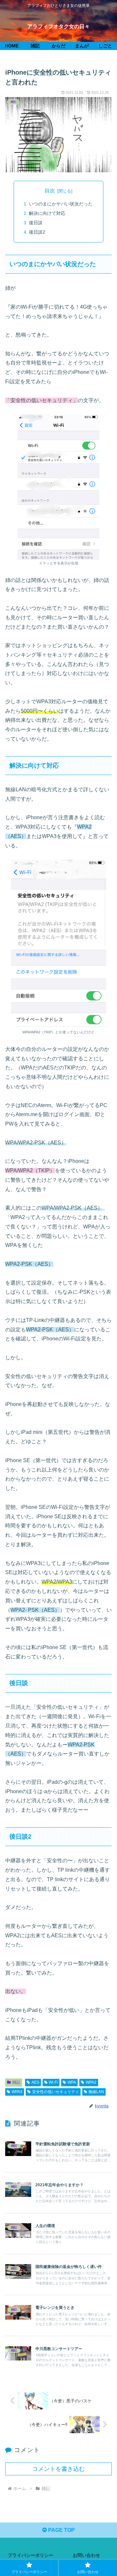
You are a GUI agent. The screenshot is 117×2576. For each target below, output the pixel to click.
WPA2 (91, 2082)
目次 (50, 191)
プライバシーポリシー (31, 2555)
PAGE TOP (61, 2530)
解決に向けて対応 (47, 213)
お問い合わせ (86, 2555)
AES (35, 2082)
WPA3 (17, 2092)
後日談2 (37, 232)
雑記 (16, 2082)
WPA (72, 2082)
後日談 (36, 223)
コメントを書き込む (58, 2469)
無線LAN (96, 2092)
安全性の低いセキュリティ (56, 2092)
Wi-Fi (53, 2082)
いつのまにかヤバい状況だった (61, 204)
